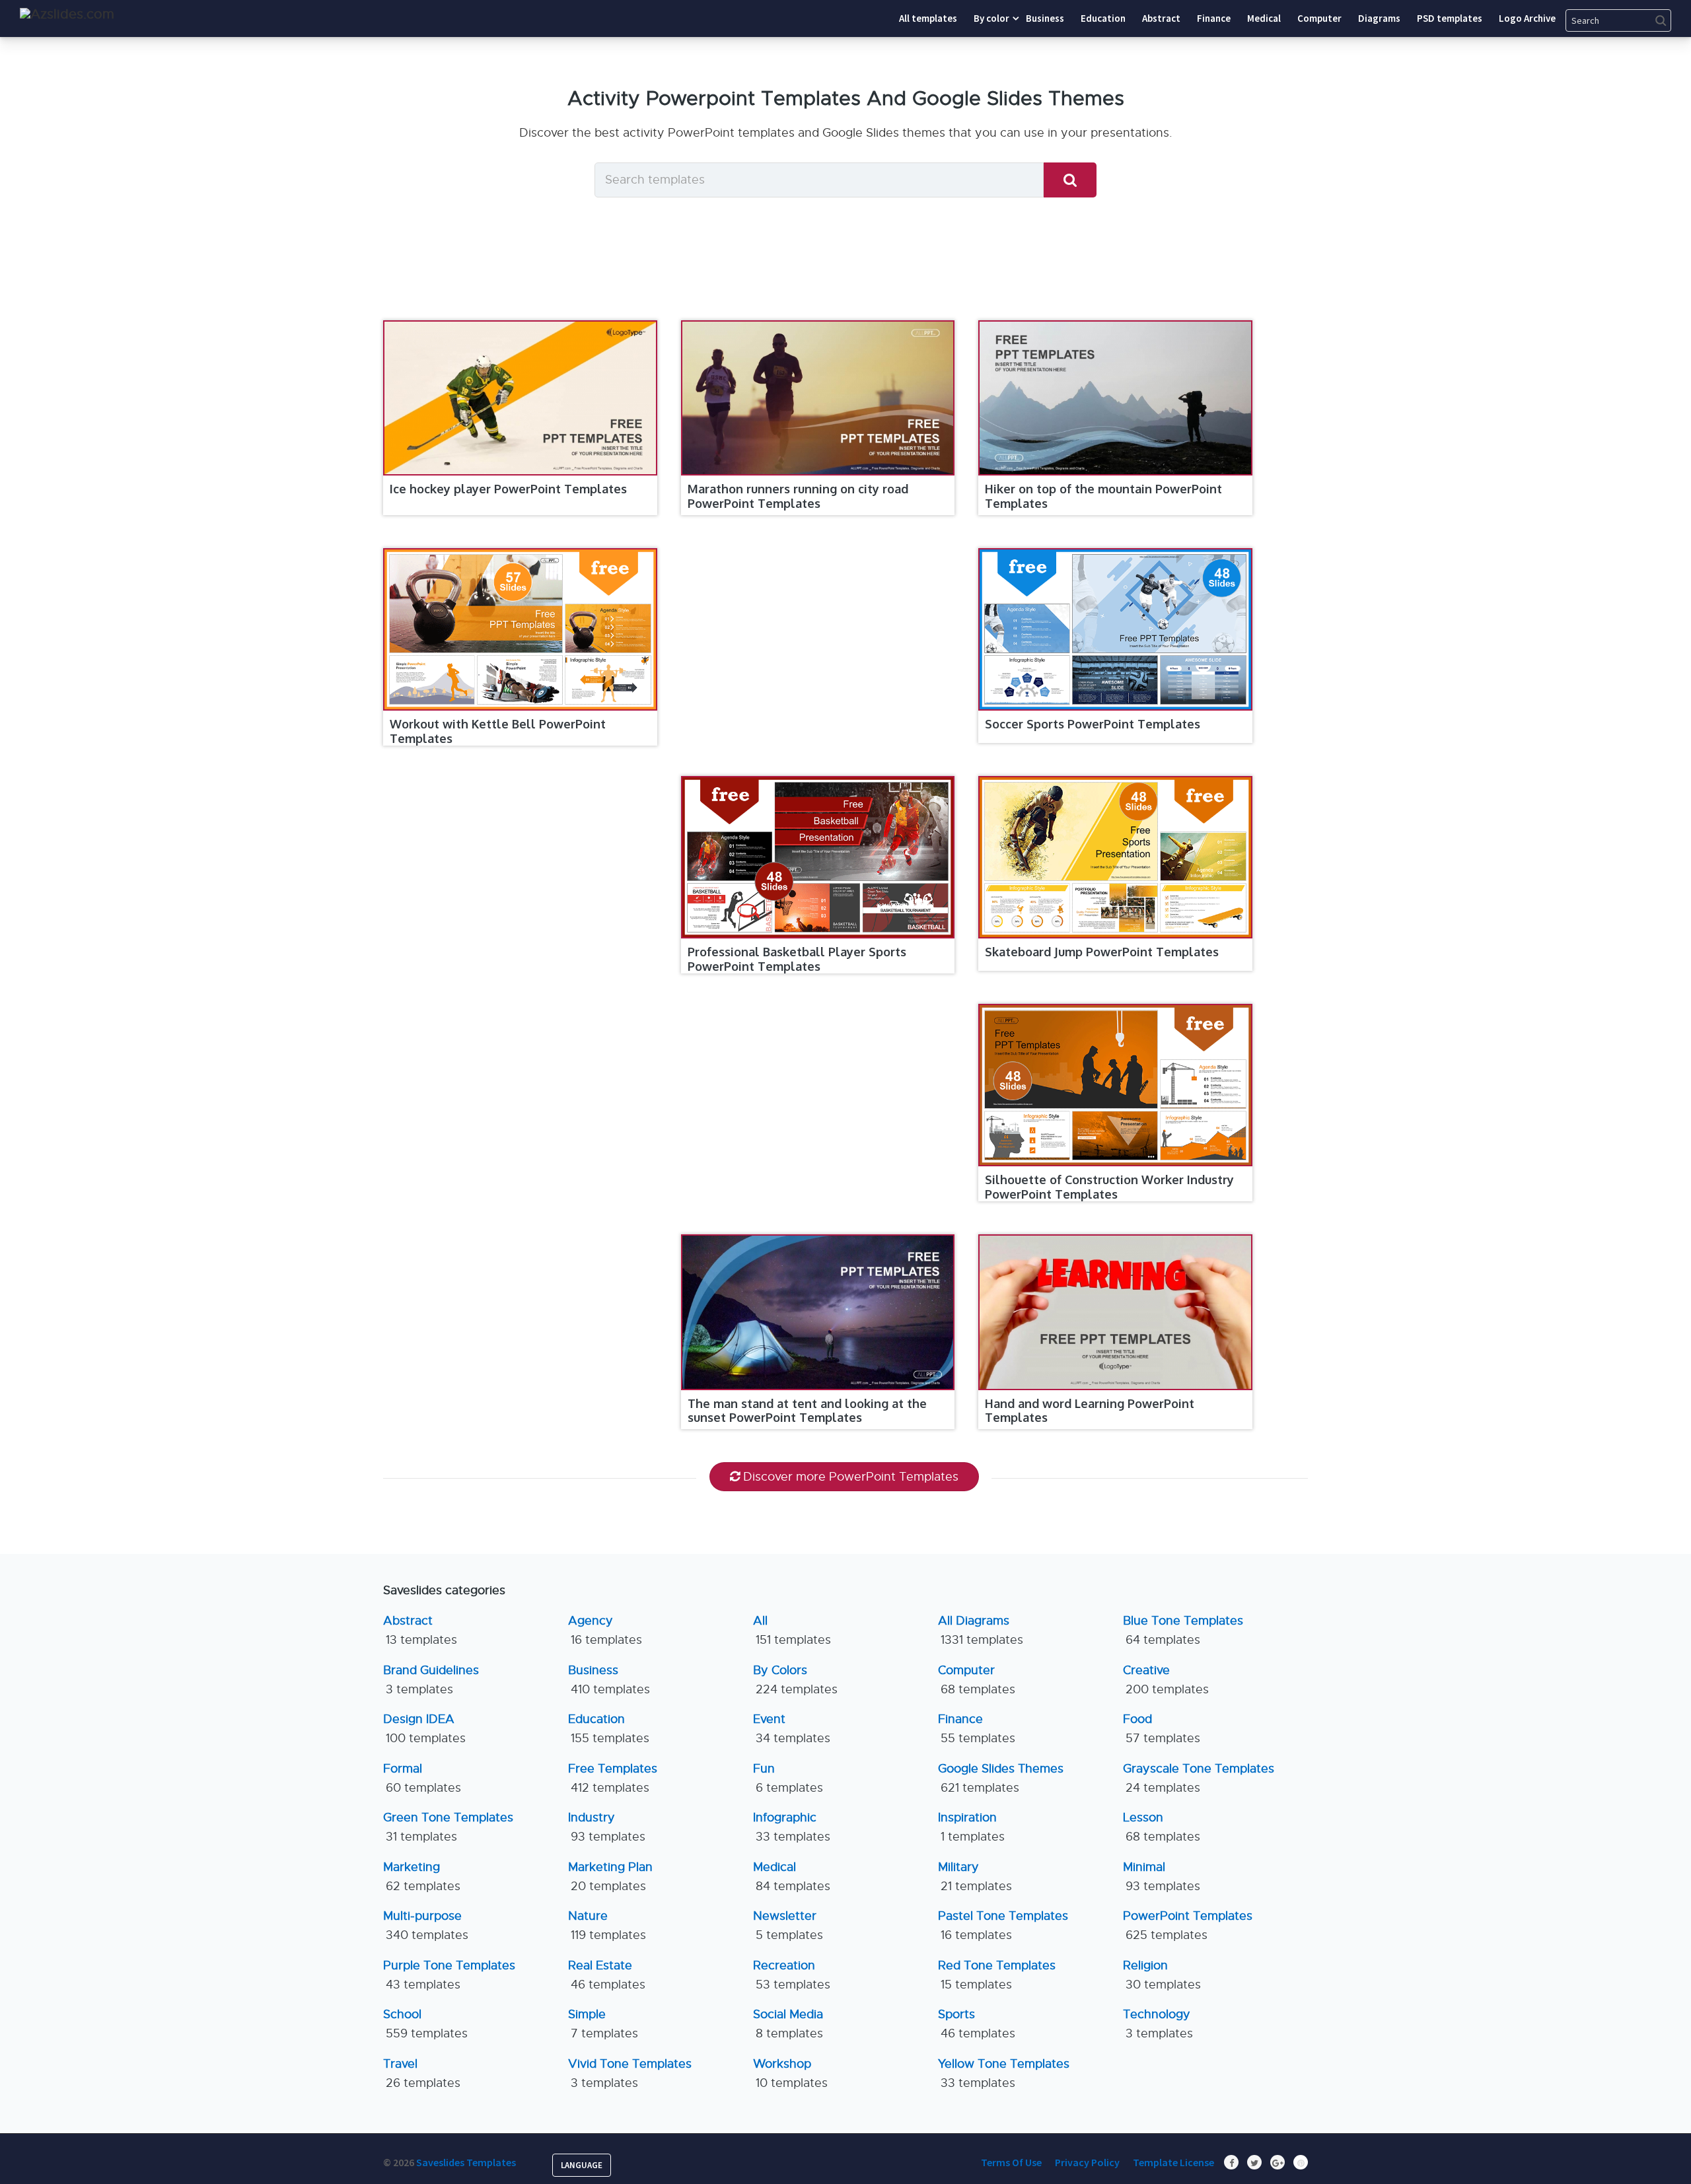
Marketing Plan (610, 1877)
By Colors (795, 1680)
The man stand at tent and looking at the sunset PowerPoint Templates (807, 1411)
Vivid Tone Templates (630, 2073)
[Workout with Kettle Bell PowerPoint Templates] (520, 629)
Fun (788, 1778)
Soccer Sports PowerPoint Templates (1093, 724)
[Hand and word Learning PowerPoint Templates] (1115, 1312)
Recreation (792, 1975)
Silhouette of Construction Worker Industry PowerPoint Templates (1109, 1187)
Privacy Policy (1087, 2162)
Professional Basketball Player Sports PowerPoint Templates (797, 959)
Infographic (792, 1827)
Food (1162, 1729)
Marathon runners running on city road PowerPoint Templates (798, 496)
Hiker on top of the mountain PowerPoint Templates (1103, 496)
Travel (422, 2073)
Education (609, 1729)
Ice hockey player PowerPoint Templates (508, 489)
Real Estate (607, 1975)
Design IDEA (424, 1729)
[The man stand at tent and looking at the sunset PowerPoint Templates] (818, 1312)
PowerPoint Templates (1188, 1925)
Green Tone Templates (448, 1827)
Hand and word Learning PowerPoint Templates (1090, 1411)
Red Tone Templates (997, 1975)
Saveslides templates (466, 2162)
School (425, 2024)
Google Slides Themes (1001, 1778)
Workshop (790, 2073)
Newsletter (788, 1925)
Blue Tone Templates (1183, 1630)
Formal (422, 1778)
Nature (607, 1925)
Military (975, 1877)
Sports (977, 2024)
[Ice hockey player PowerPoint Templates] (520, 398)
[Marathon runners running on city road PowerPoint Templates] (818, 398)
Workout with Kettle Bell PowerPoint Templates (498, 731)
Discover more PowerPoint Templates (851, 1477)
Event (792, 1729)
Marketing (422, 1877)
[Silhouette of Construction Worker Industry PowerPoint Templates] (1115, 1085)
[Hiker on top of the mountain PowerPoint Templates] (1115, 398)
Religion (1162, 1975)
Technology (1158, 2024)
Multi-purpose (426, 1925)
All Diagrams (981, 1630)
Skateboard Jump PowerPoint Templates (1102, 952)
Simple (603, 2024)
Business (609, 1680)
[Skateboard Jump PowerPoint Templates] (1115, 857)
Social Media (788, 2024)
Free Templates (613, 1778)
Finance (977, 1729)
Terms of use (1011, 2162)
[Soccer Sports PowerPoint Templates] (1115, 629)
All (792, 1630)
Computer (977, 1680)
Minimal (1162, 1877)
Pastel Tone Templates (1003, 1925)
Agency (605, 1630)
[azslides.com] (67, 14)
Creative (1166, 1680)
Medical (792, 1877)
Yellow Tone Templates (1004, 2073)
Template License (1173, 2162)
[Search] (1070, 180)
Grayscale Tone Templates (1199, 1778)
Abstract (420, 1630)
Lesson (1162, 1827)
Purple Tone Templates (449, 1975)
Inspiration (971, 1827)
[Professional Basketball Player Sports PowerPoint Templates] (818, 857)
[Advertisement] (811, 646)
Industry (607, 1827)
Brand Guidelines (431, 1680)
